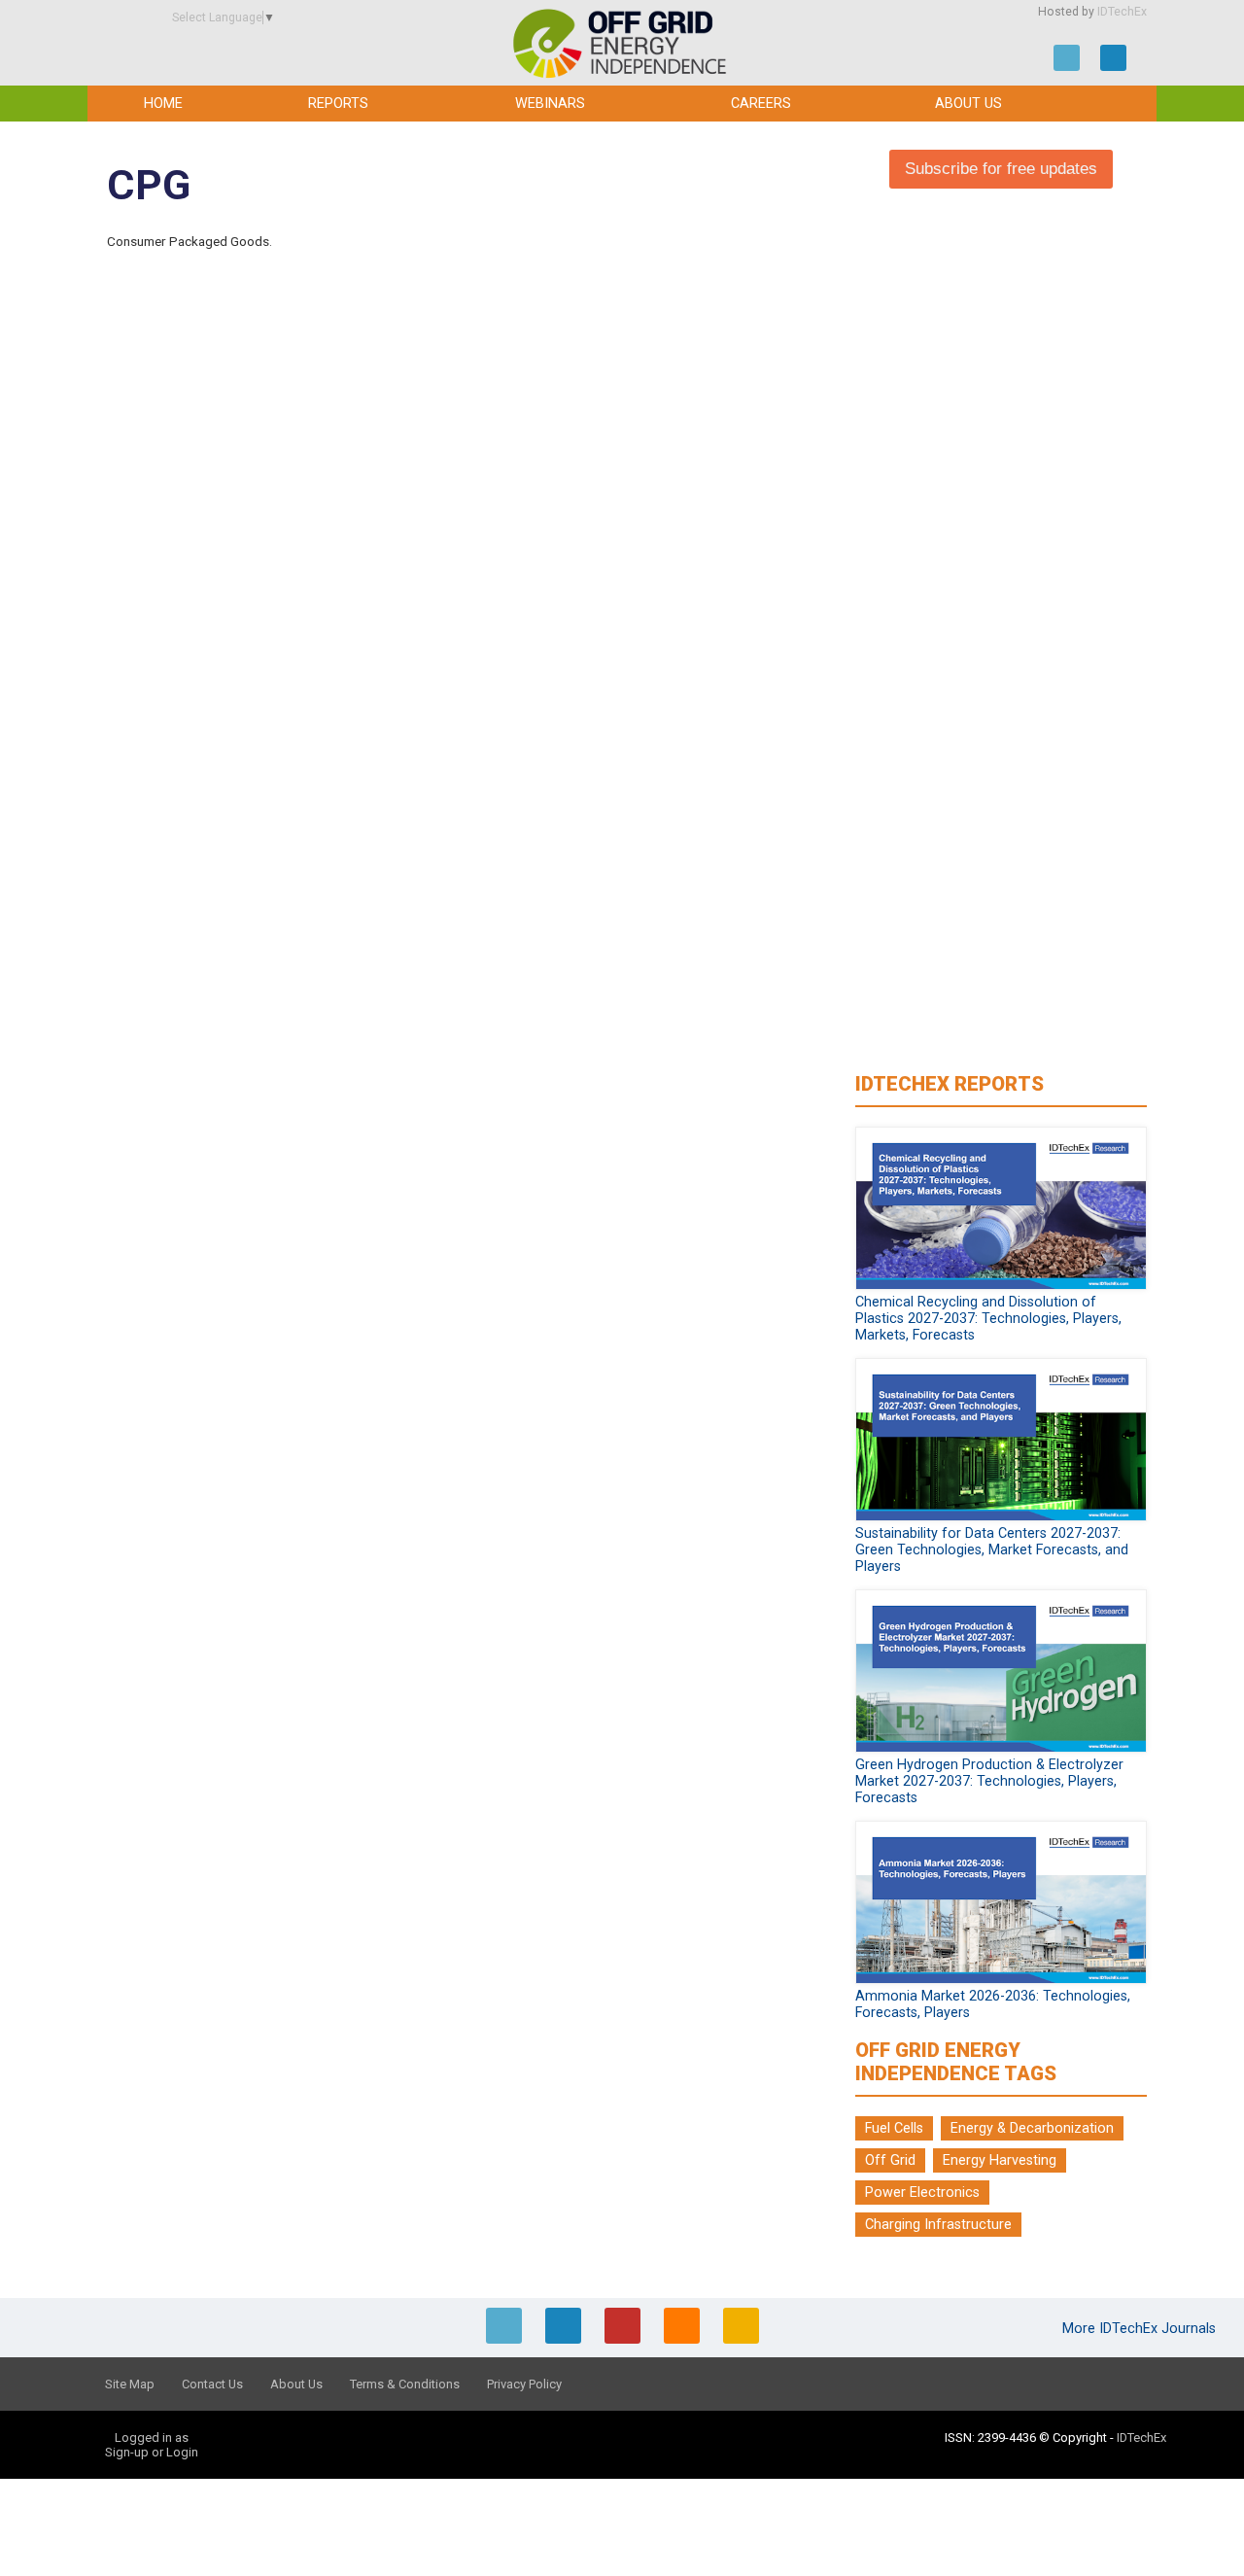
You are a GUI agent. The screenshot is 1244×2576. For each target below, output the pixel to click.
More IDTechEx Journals (1141, 2329)
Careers (761, 104)
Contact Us (212, 2384)
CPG (149, 185)
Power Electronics (922, 2193)
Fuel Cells (894, 2128)
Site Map (130, 2384)
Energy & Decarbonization (1032, 2128)
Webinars (550, 104)
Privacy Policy (524, 2384)
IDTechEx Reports (950, 1084)
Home (163, 104)
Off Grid (890, 2160)
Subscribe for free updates (1001, 169)
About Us (968, 104)
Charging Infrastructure (938, 2225)
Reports (338, 104)
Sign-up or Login (152, 2452)
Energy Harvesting (1000, 2160)
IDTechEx (1122, 12)
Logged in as (152, 2437)
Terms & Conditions (405, 2384)
